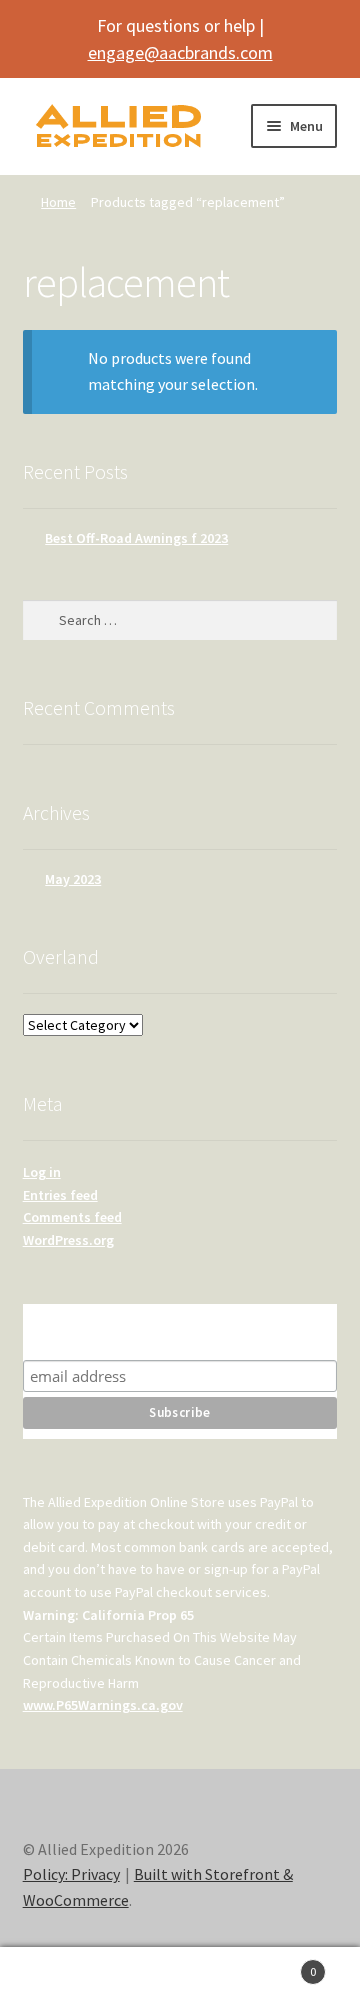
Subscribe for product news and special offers (180, 1331)
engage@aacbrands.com (180, 52)
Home (58, 202)
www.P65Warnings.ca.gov (103, 1705)
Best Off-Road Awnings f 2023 (136, 538)
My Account (60, 1982)
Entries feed (60, 1195)
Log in (42, 1172)
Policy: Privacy (71, 1874)
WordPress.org (68, 1240)
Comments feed (72, 1217)
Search (180, 1982)
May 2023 (73, 879)
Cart (278, 1964)
